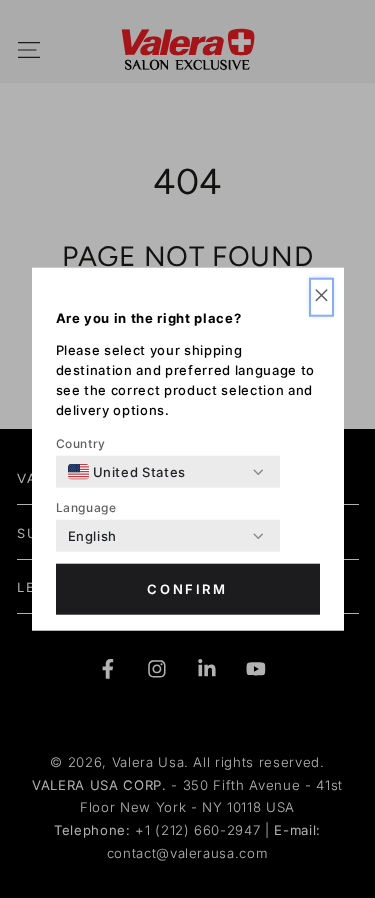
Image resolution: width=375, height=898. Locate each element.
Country (81, 443)
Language (86, 507)
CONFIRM (187, 589)
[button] (321, 297)
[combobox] (127, 472)
